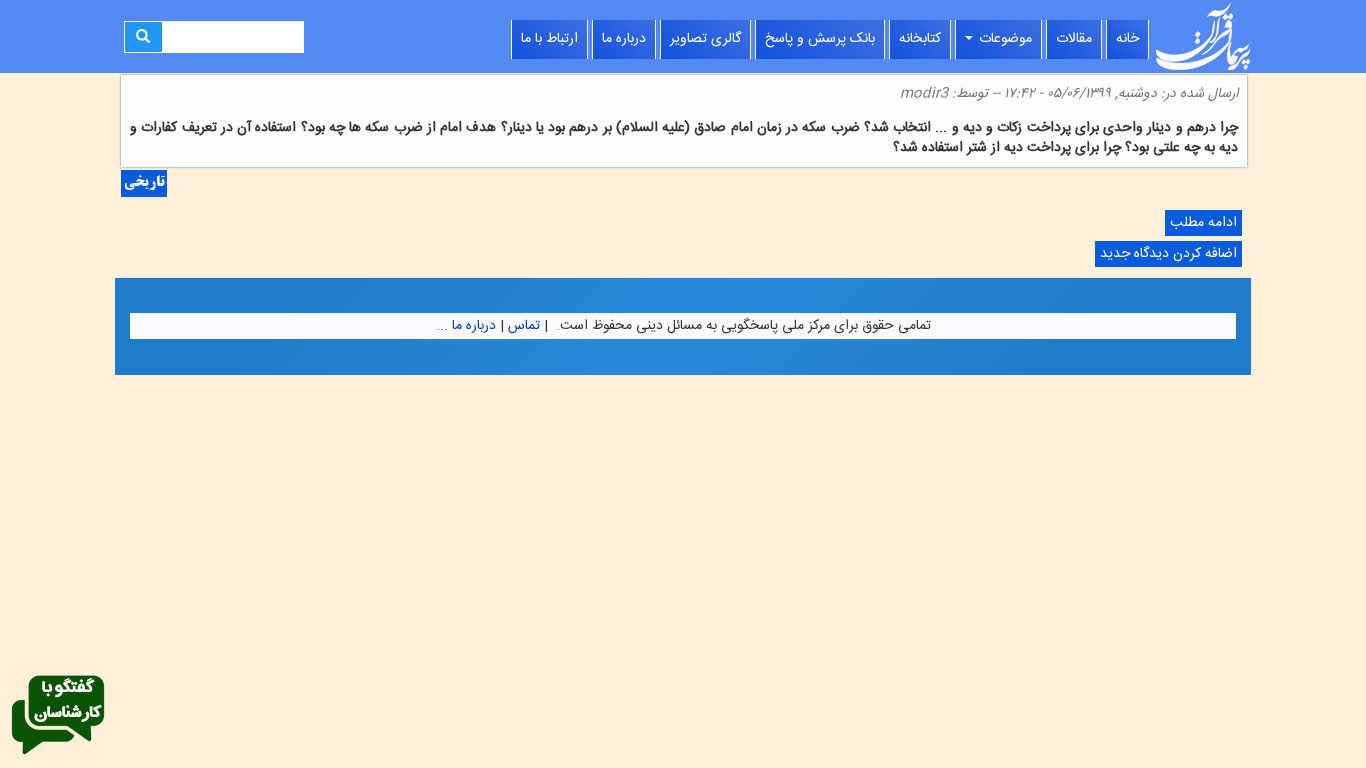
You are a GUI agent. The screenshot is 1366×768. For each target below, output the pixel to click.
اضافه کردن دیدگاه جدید (1168, 254)
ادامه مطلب (1201, 223)
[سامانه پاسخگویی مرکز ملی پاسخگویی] (58, 716)
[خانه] (1203, 36)
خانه (1127, 39)
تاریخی (144, 183)
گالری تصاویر (705, 39)
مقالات (1074, 39)
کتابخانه (920, 39)
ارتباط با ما (549, 39)
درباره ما (624, 39)
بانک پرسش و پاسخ (820, 39)
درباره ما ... (466, 326)
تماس (524, 326)
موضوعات (1003, 39)
